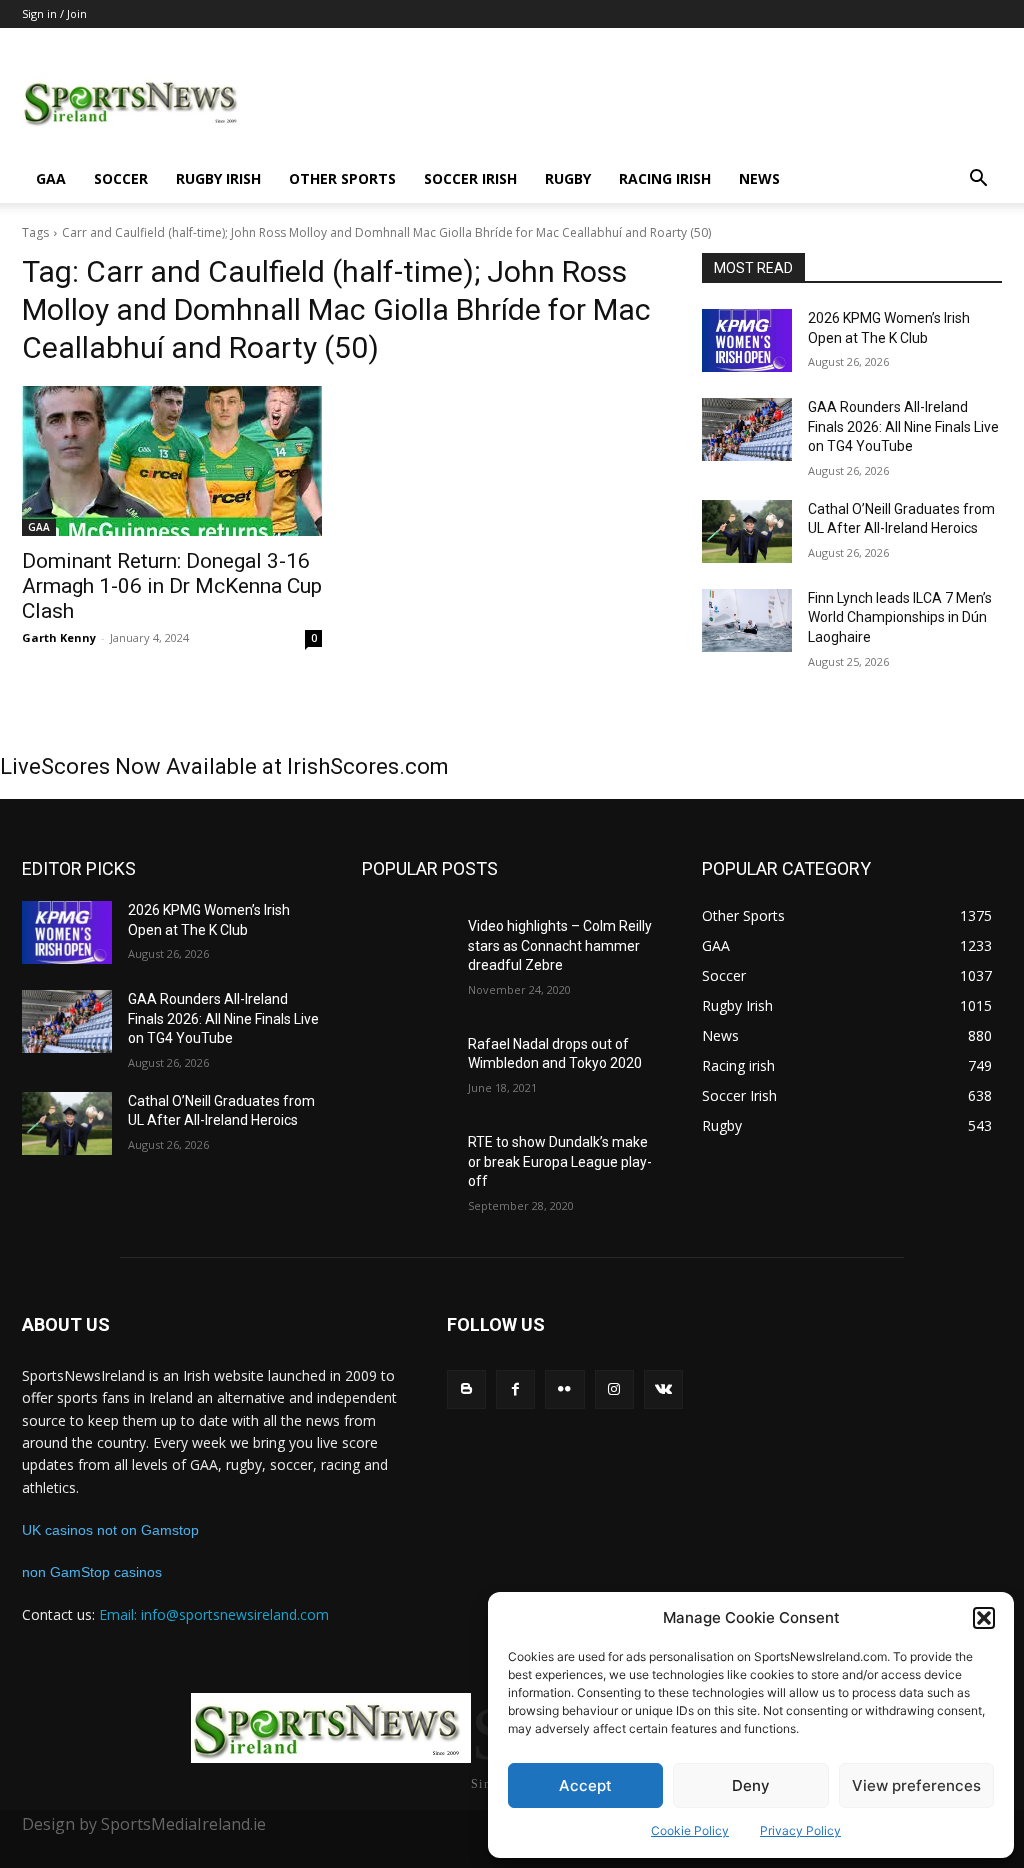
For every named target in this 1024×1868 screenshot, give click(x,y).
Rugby (568, 178)
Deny (751, 1785)
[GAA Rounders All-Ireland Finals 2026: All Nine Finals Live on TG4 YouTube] (747, 429)
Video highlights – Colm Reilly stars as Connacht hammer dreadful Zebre (560, 945)
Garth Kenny (59, 637)
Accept (585, 1785)
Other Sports (342, 178)
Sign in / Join (54, 13)
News (759, 178)
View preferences (916, 1785)
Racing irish (665, 178)
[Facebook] (515, 1389)
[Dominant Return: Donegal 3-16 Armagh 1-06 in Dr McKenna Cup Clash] (172, 461)
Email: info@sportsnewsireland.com (214, 1614)
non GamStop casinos (92, 1572)
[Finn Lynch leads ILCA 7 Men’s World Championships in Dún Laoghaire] (747, 620)
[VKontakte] (663, 1389)
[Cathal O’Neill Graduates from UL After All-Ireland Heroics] (747, 531)
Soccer (121, 178)
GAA (51, 178)
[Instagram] (614, 1389)
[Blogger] (466, 1389)
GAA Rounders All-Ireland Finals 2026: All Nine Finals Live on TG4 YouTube (903, 426)
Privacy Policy (800, 1830)
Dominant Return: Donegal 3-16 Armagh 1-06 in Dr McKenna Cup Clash (172, 586)
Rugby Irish (218, 178)
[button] (984, 1618)
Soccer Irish (470, 178)
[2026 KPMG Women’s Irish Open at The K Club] (747, 340)
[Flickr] (564, 1389)
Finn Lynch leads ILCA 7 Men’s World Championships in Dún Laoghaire (900, 617)
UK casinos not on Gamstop (110, 1530)
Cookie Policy (690, 1830)
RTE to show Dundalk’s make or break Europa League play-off (560, 1161)
